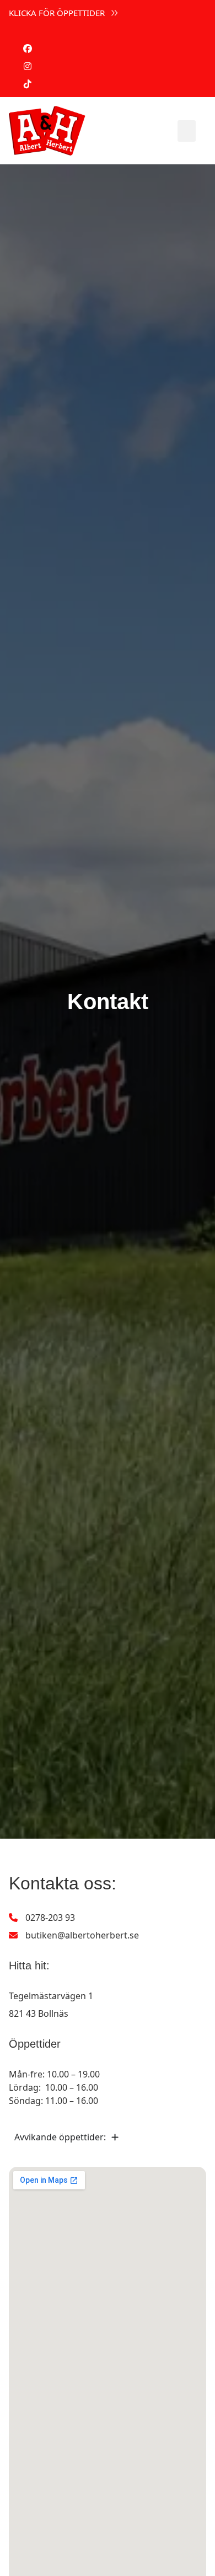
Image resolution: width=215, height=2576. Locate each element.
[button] (187, 131)
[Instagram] (28, 66)
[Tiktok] (28, 84)
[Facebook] (28, 49)
